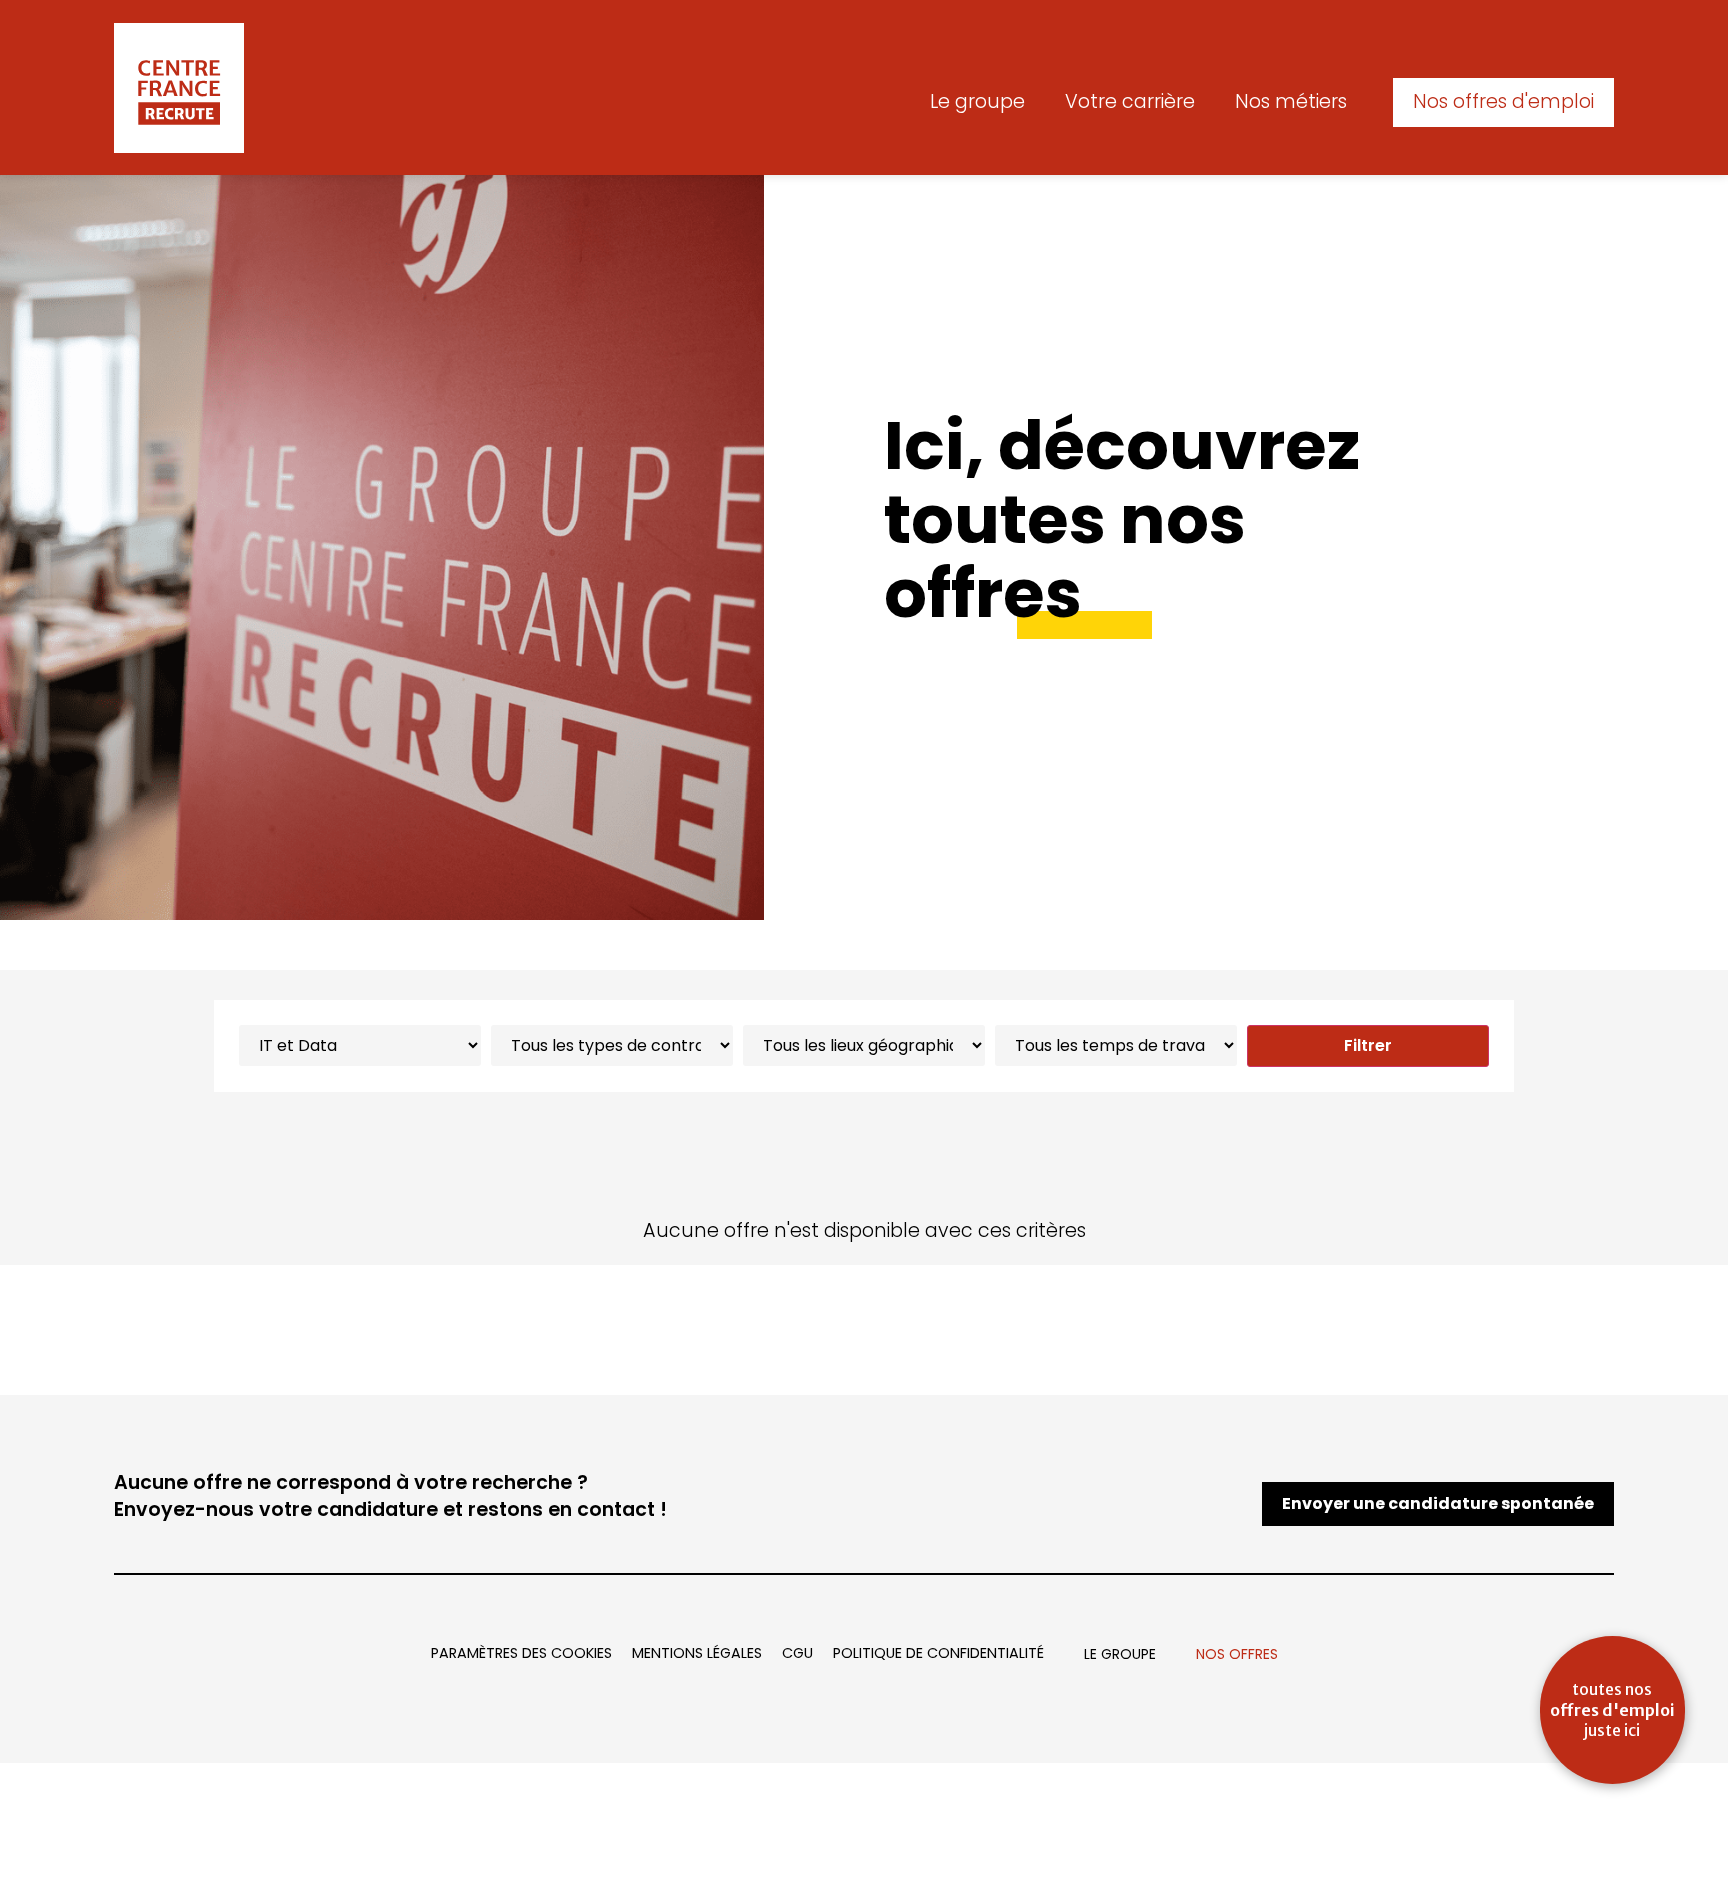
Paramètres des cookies (521, 1653)
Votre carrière (1130, 101)
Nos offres (1237, 1654)
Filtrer (1368, 1045)
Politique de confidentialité (938, 1653)
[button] (1503, 102)
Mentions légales (697, 1653)
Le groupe (977, 101)
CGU (797, 1653)
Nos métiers (1291, 101)
